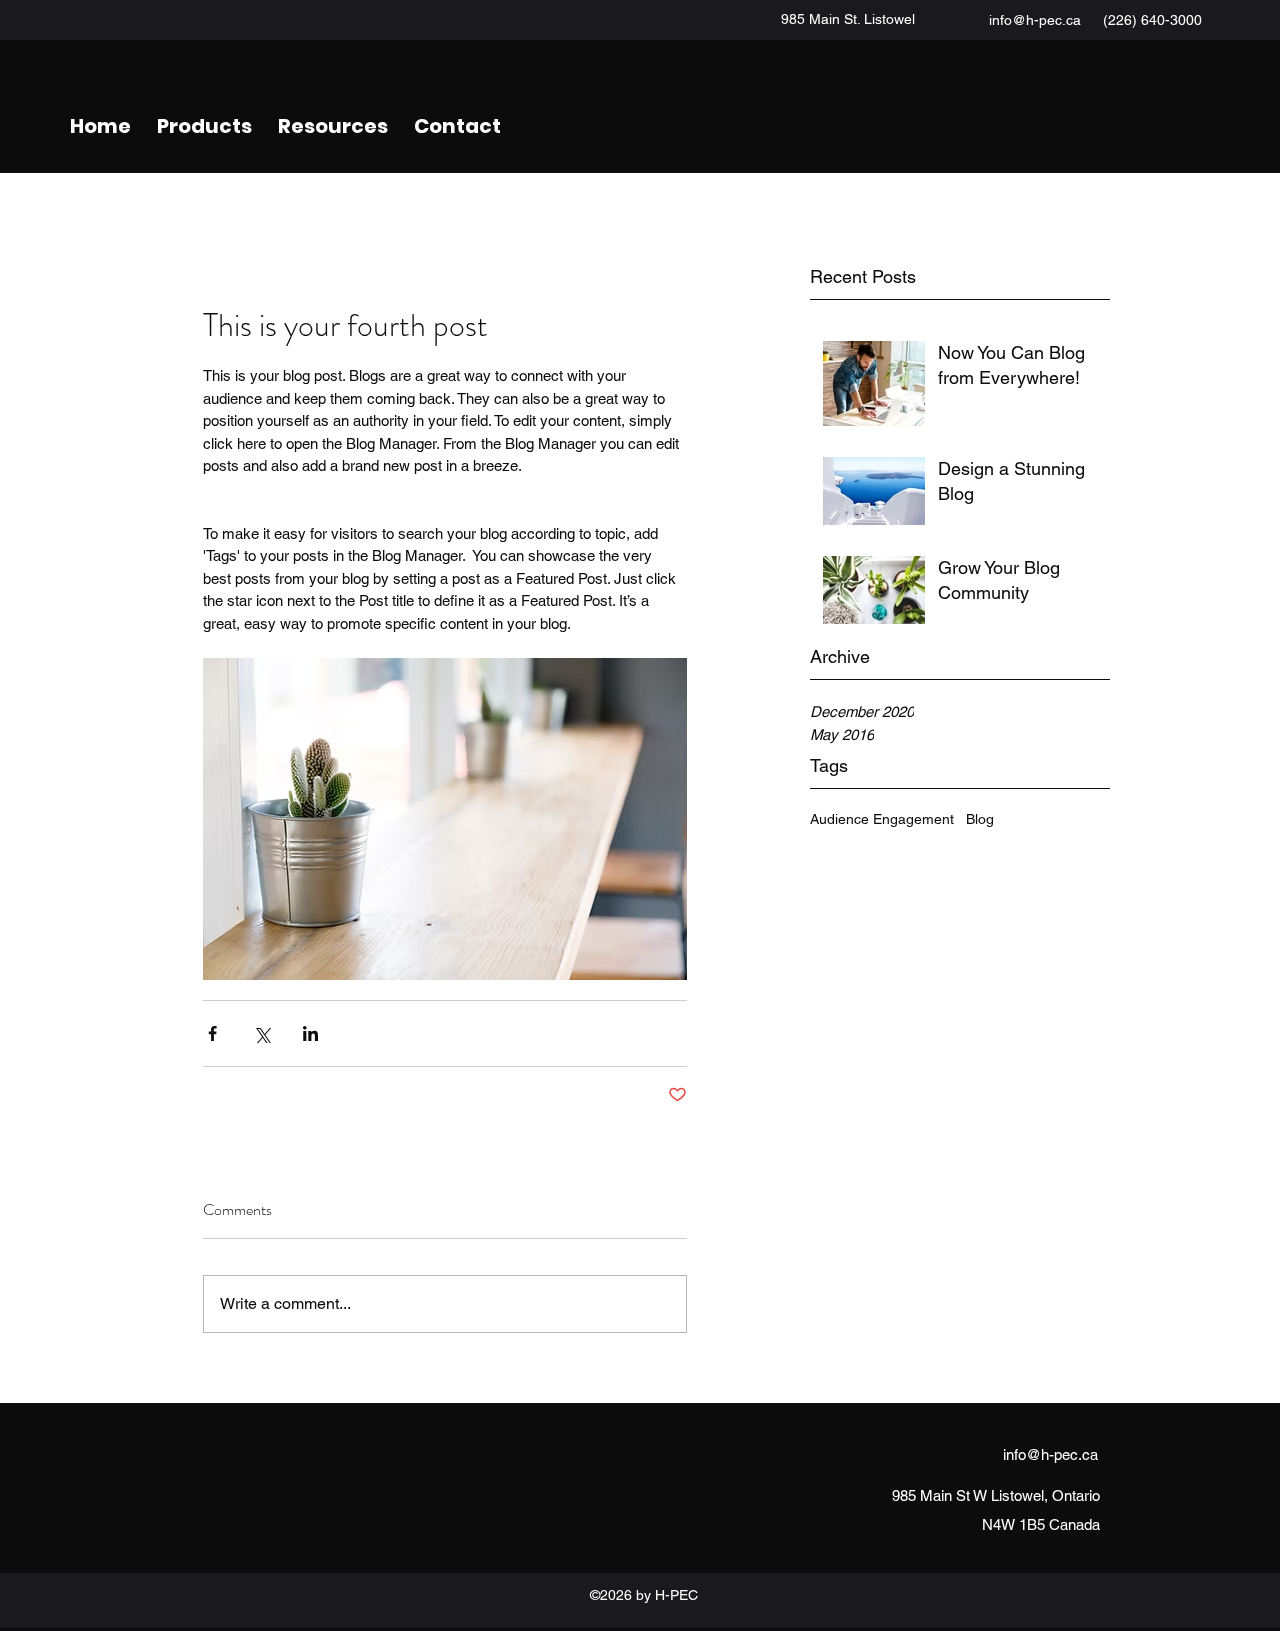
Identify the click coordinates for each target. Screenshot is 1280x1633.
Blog (980, 819)
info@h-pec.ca (1035, 20)
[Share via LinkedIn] (310, 1033)
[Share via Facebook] (212, 1033)
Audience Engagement (882, 819)
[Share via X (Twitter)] (261, 1033)
